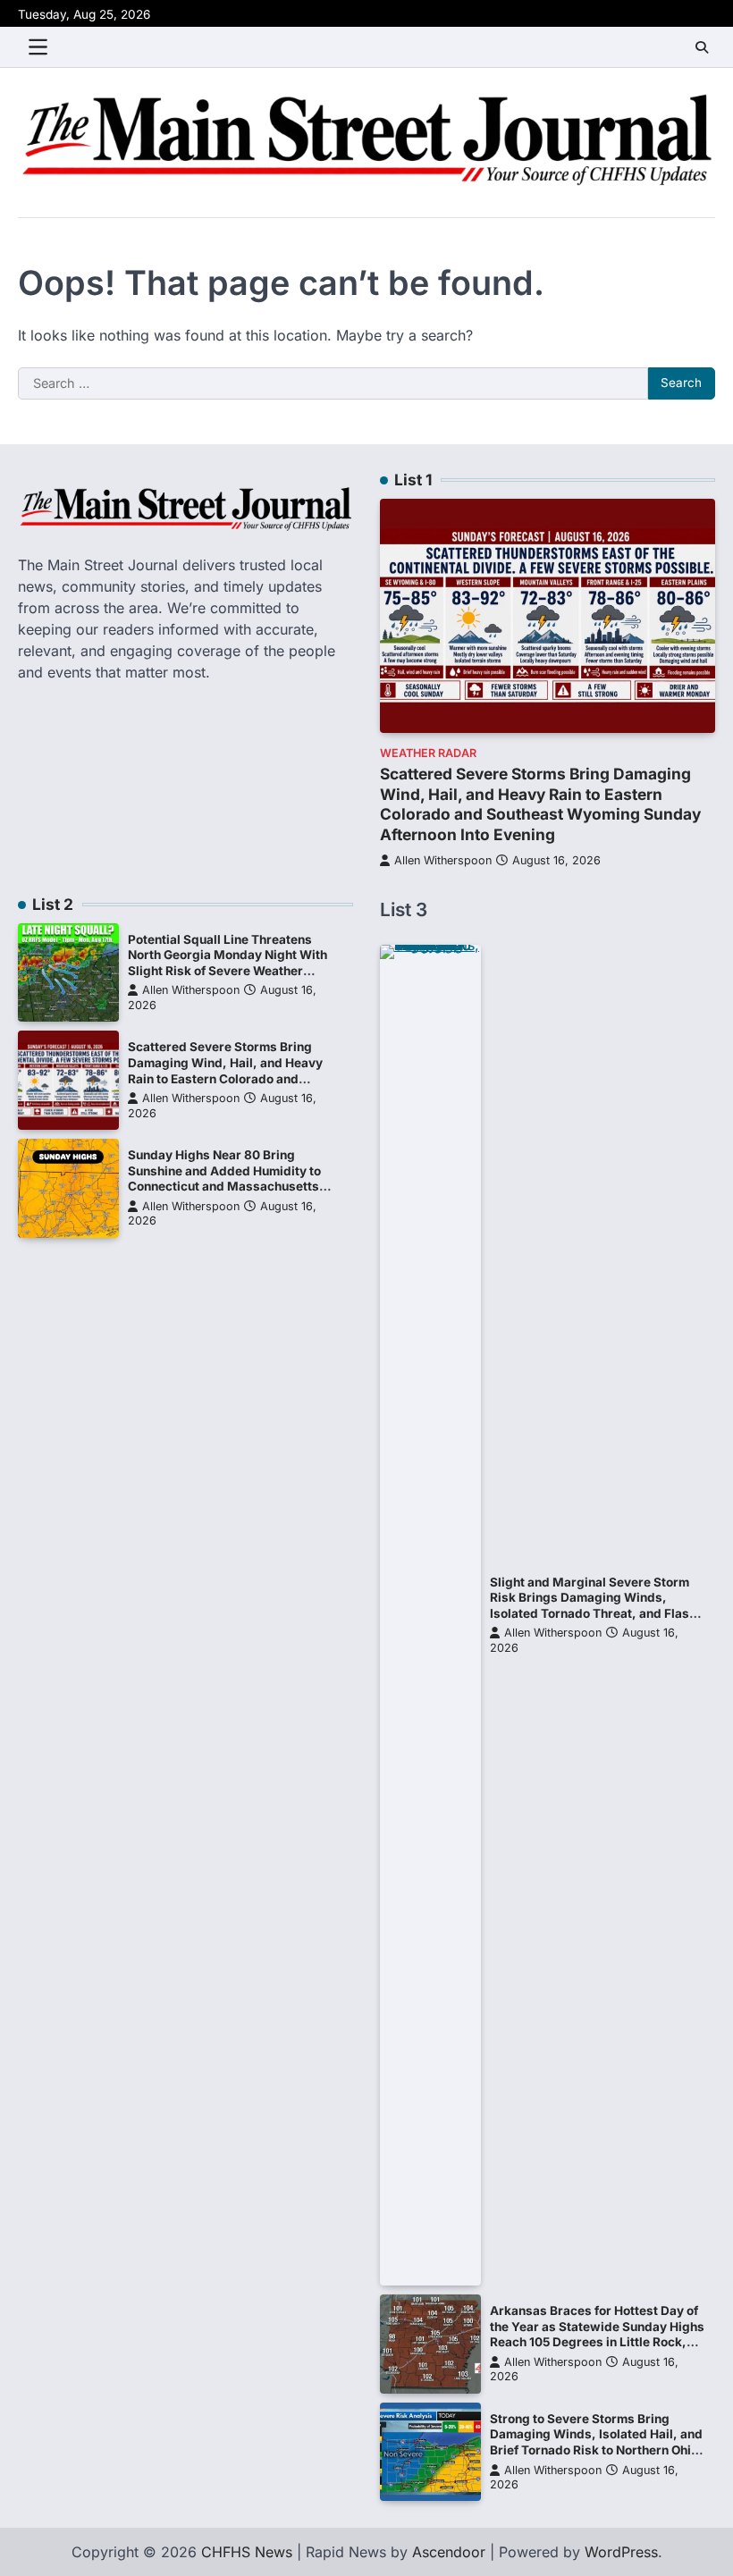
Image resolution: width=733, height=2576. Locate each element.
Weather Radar (428, 753)
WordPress (621, 2552)
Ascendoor (449, 2552)
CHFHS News (247, 2552)
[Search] (702, 47)
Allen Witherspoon (443, 860)
